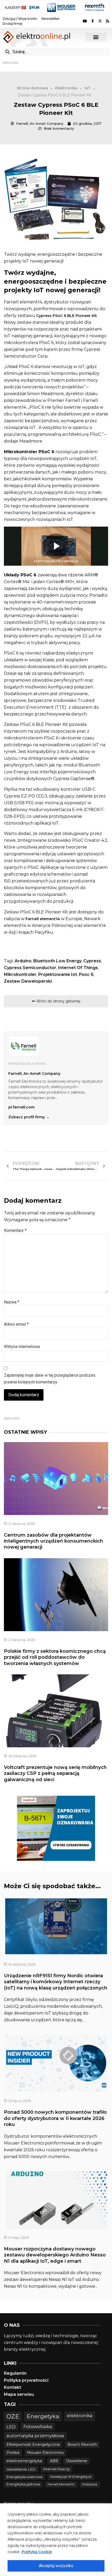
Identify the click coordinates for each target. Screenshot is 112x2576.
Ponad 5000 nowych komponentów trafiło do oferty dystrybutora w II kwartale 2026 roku (55, 2118)
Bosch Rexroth (82, 2444)
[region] (56, 2540)
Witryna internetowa (22, 1347)
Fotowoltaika (38, 2427)
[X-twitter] (100, 21)
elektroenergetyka (24, 2461)
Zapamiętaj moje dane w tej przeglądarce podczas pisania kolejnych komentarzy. (50, 1379)
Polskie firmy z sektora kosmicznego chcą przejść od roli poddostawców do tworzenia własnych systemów (55, 1657)
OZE (13, 2416)
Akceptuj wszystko (56, 2566)
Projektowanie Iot (58, 974)
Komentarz (15, 1230)
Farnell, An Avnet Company (34, 1074)
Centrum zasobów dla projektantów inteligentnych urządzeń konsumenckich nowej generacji (54, 1541)
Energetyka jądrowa (23, 2484)
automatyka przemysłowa (35, 2436)
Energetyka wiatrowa (24, 2477)
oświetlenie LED (21, 2469)
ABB (54, 2461)
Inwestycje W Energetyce (71, 2477)
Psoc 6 (86, 974)
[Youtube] (85, 21)
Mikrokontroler (20, 974)
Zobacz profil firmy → (29, 1117)
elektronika (80, 2415)
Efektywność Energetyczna (33, 2444)
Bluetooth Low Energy (57, 961)
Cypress (92, 961)
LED (11, 2427)
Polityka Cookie (37, 2552)
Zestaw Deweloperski (28, 981)
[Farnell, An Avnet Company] (24, 1046)
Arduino (23, 961)
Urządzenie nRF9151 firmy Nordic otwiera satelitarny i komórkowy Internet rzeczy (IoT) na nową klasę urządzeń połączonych (56, 1982)
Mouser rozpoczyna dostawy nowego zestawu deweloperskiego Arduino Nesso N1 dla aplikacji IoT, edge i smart (55, 2255)
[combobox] (56, 52)
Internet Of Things (78, 968)
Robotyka (90, 2484)
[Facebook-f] (92, 21)
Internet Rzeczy (57, 2469)
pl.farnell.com (21, 1107)
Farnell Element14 (61, 2484)
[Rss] (108, 21)
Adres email (16, 1324)
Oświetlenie (77, 2461)
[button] (96, 37)
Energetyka (43, 2416)
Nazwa (12, 1302)
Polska (13, 2453)
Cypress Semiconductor (30, 968)
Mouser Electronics (45, 2453)
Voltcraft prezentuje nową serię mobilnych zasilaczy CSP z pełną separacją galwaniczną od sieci (55, 1773)
